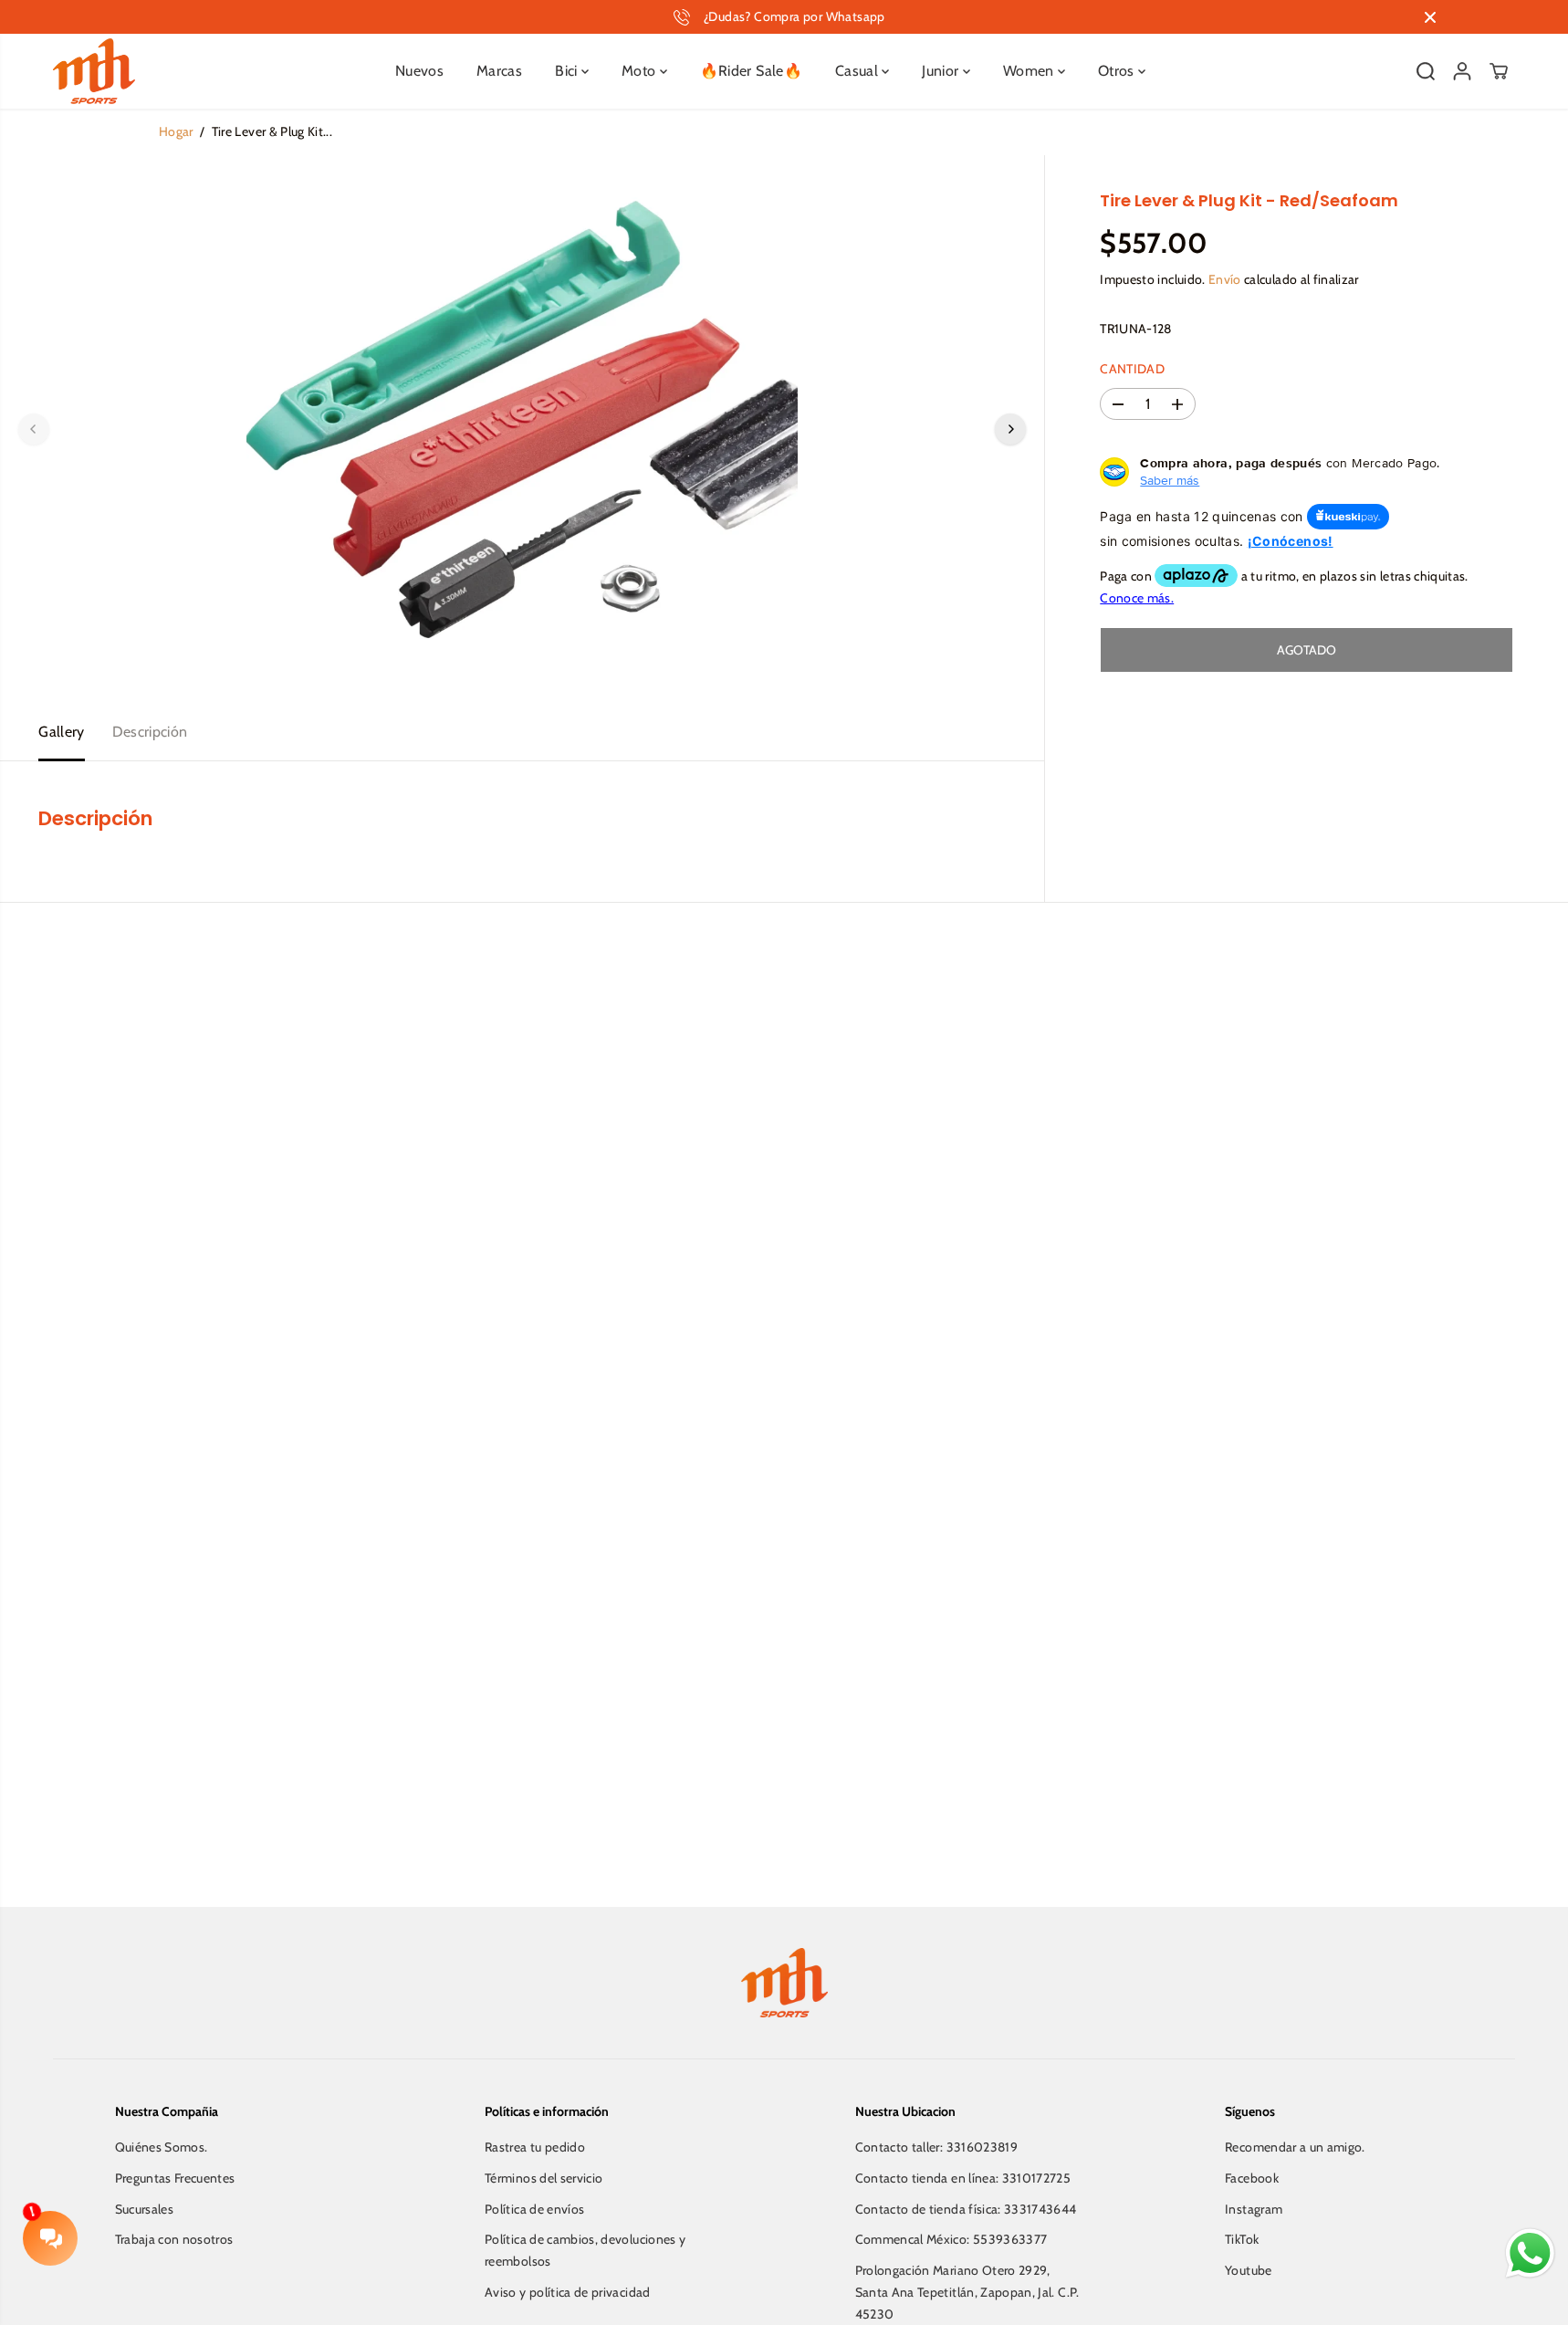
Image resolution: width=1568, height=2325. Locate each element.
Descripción (150, 732)
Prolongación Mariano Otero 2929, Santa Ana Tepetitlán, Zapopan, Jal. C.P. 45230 (967, 2292)
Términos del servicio (544, 2178)
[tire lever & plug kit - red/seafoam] (522, 429)
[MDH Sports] (94, 71)
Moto (641, 71)
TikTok (1242, 2239)
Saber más (1170, 480)
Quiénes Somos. (162, 2147)
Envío (1225, 279)
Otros (1118, 71)
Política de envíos (534, 2209)
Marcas (499, 71)
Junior (942, 71)
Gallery (61, 732)
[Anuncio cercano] (1430, 17)
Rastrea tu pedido (535, 2147)
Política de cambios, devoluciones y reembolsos (585, 2250)
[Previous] (34, 429)
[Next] (1010, 429)
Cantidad (1132, 369)
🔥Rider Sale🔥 (751, 71)
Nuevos (419, 71)
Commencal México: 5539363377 (951, 2239)
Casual (858, 71)
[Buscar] (1426, 71)
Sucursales (145, 2209)
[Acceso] (1462, 71)
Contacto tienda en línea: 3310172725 (963, 2178)
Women (1030, 71)
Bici (568, 71)
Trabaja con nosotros (174, 2239)
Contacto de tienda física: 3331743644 (966, 2209)
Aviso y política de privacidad (568, 2292)
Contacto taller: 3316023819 (936, 2147)
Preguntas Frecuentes (175, 2178)
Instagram (1254, 2209)
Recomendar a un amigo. (1295, 2147)
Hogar (176, 131)
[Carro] (1499, 71)
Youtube (1248, 2270)
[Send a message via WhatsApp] (1530, 2253)
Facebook (1252, 2178)
